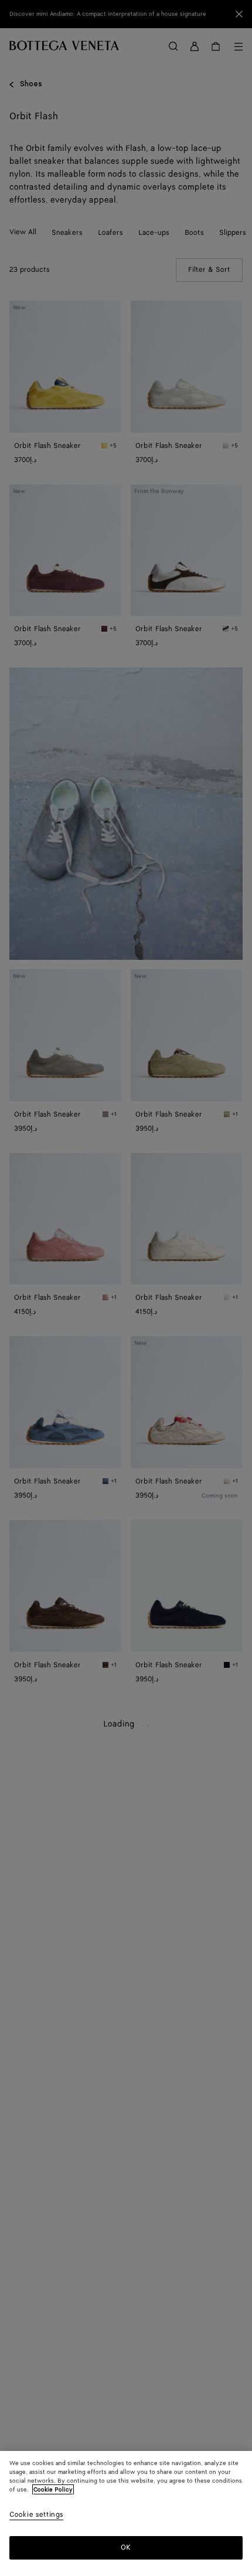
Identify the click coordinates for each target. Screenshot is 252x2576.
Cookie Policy (53, 2490)
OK (126, 2548)
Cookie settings (36, 2515)
